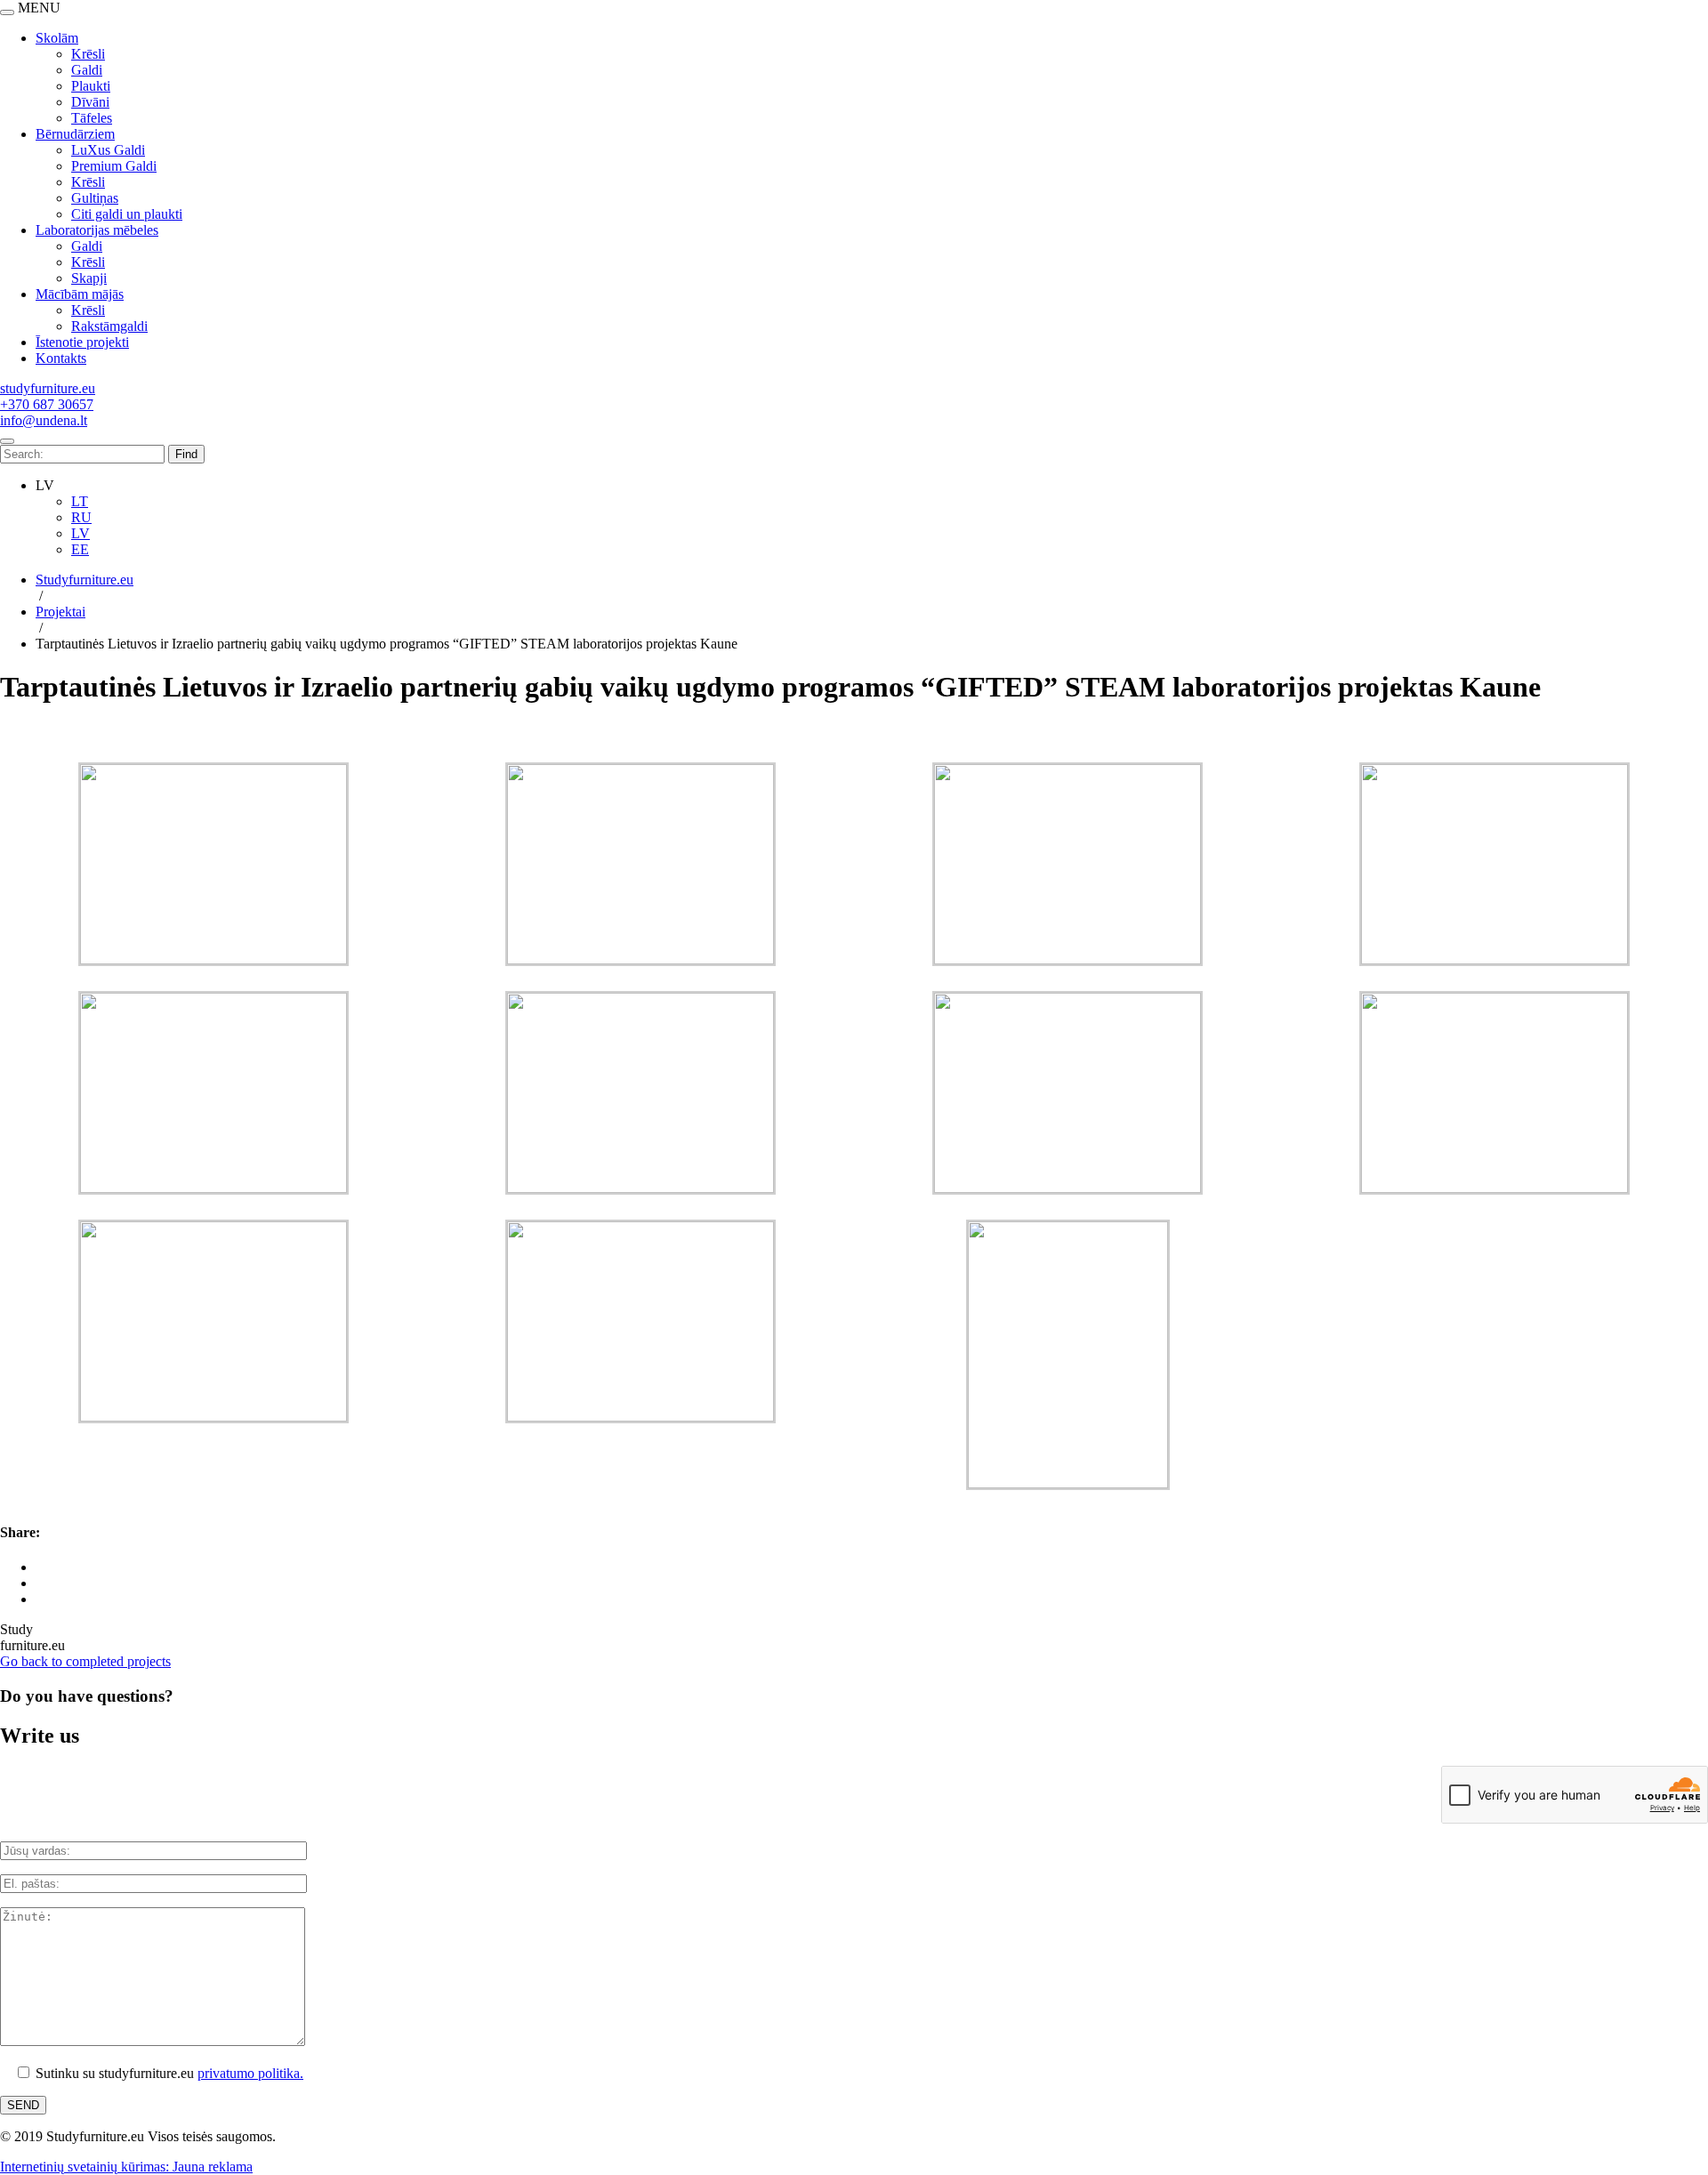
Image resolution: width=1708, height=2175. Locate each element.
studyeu (48, 388)
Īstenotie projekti (82, 342)
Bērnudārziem (75, 134)
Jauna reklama (213, 2167)
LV (81, 533)
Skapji (89, 278)
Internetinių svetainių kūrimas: (86, 2167)
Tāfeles (92, 118)
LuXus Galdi (108, 150)
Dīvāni (90, 102)
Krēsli (88, 54)
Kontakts (61, 358)
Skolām (57, 38)
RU (81, 517)
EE (80, 549)
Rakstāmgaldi (109, 326)
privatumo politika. (250, 2073)
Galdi (87, 70)
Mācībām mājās (80, 294)
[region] (854, 190)
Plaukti (91, 86)
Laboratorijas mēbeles (97, 230)
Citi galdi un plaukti (127, 214)
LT (80, 501)
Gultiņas (95, 198)
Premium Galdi (114, 166)
